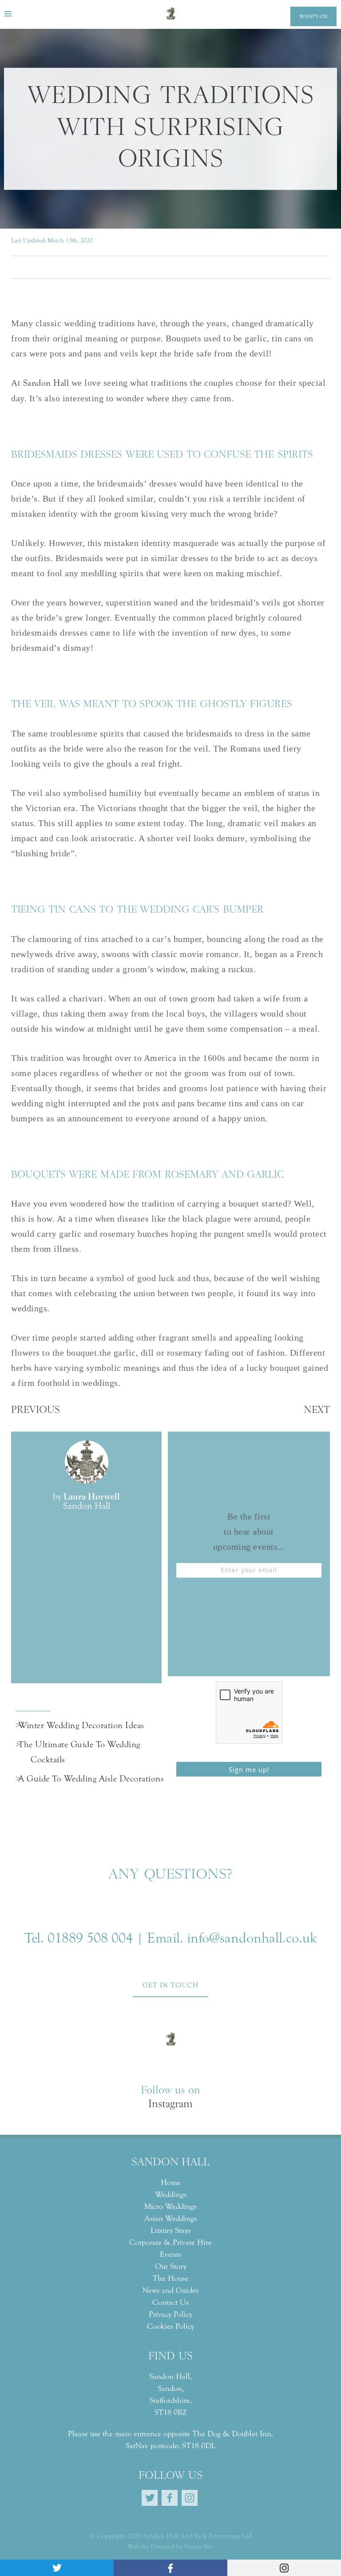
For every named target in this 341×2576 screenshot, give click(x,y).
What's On (313, 16)
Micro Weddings (170, 2206)
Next (317, 1411)
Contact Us (170, 2302)
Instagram (170, 2105)
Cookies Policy (170, 2326)
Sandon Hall (47, 383)
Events (170, 2254)
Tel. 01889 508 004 (79, 1938)
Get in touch (170, 1985)
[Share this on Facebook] (170, 2568)
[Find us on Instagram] (284, 2568)
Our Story (171, 2266)
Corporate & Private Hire (170, 2242)
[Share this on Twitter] (57, 2568)
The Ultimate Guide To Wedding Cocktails (85, 1752)
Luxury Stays (170, 2230)
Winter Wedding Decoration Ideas (87, 1725)
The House (170, 2278)
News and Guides (170, 2290)
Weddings (171, 2194)
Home (171, 2182)
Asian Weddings (170, 2218)
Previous (36, 1411)
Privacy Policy (170, 2314)
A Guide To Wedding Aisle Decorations (97, 1779)
